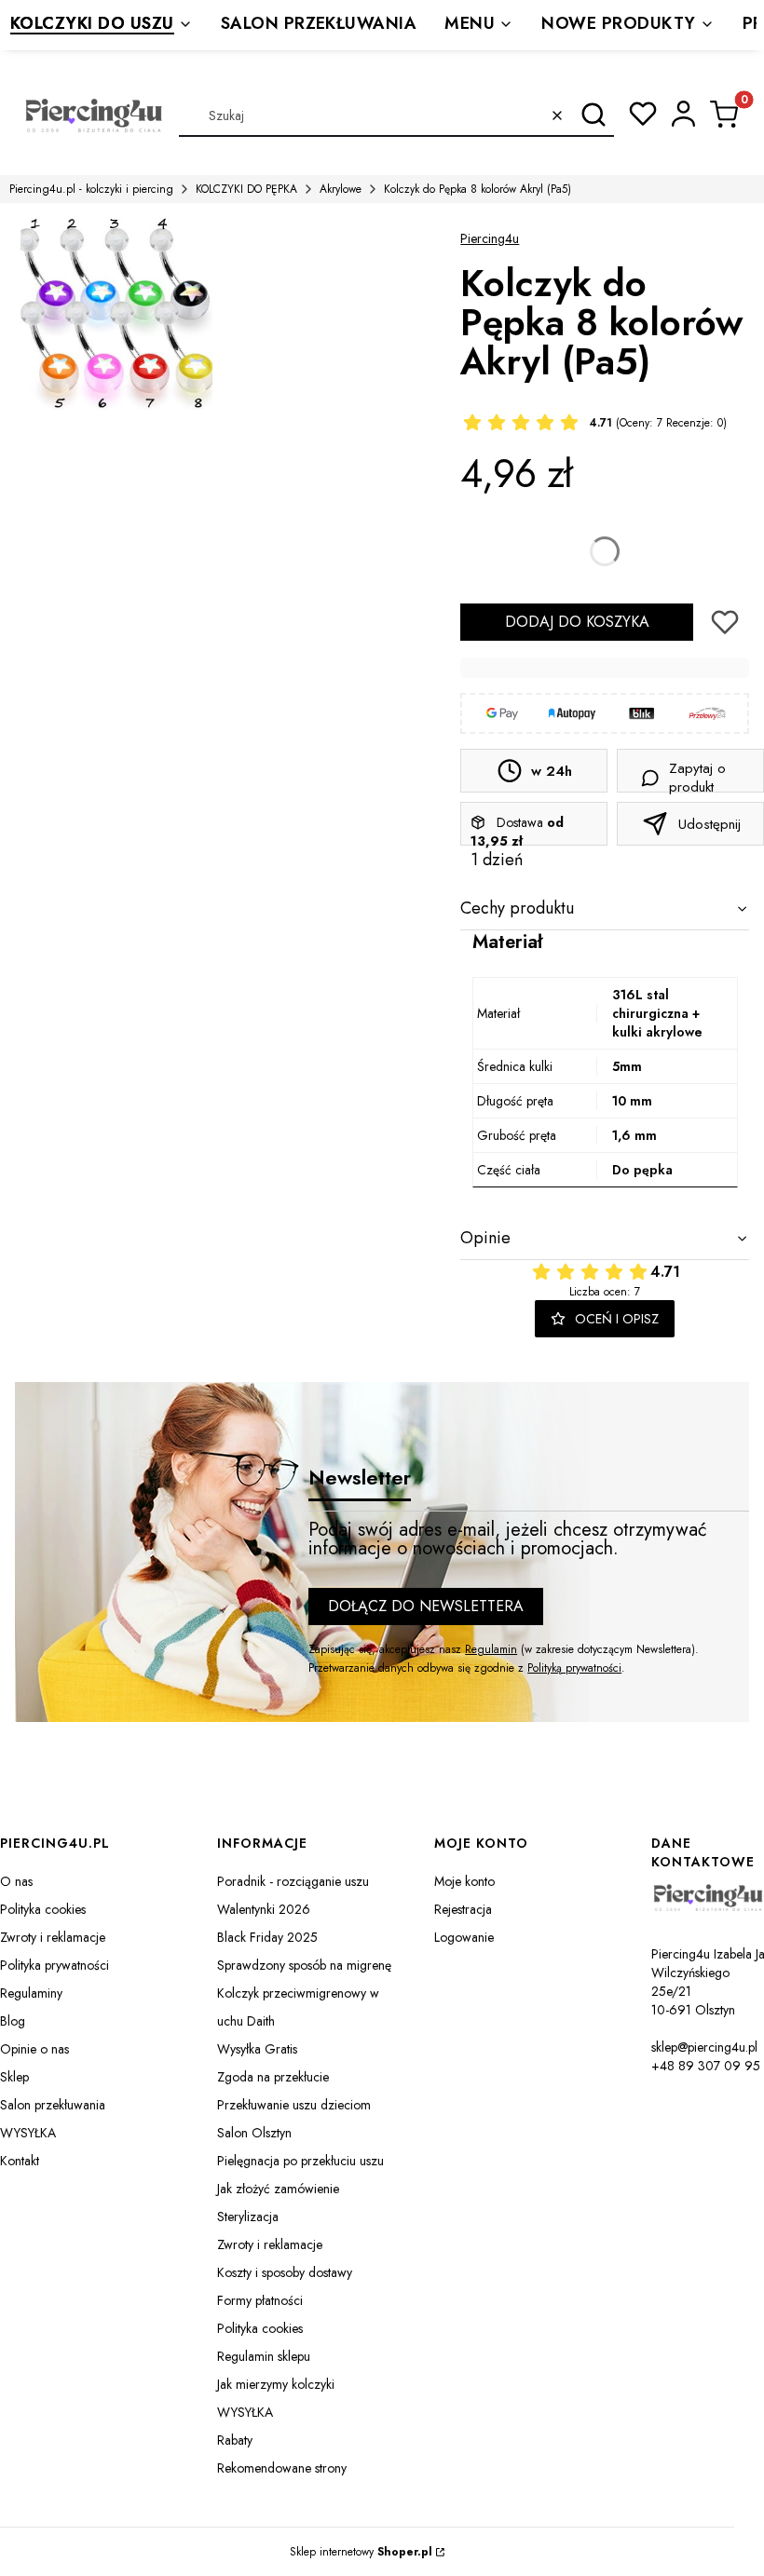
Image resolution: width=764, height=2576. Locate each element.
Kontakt (20, 2161)
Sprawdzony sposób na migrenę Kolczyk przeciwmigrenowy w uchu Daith (304, 1993)
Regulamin (491, 1649)
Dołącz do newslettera (426, 1606)
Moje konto (464, 1881)
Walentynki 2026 (264, 1909)
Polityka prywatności (55, 1965)
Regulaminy (31, 1993)
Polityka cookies (43, 1909)
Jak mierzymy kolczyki (276, 2384)
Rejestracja (463, 1909)
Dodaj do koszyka (577, 622)
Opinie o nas (34, 2049)
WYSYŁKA (28, 2133)
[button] (593, 115)
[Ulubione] (643, 114)
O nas (16, 1881)
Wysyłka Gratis (257, 2049)
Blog (13, 2021)
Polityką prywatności (574, 1668)
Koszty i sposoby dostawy (285, 2272)
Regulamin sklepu (264, 2356)
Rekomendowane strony (282, 2468)
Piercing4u (490, 238)
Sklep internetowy (361, 2552)
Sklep (14, 2077)
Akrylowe (341, 189)
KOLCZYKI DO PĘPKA (246, 189)
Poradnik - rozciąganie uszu (293, 1881)
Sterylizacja (248, 2217)
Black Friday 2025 (267, 1937)
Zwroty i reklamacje (53, 1937)
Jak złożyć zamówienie (278, 2189)
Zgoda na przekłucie (273, 2077)
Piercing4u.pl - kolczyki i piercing (91, 189)
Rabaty (235, 2440)
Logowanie (464, 1937)
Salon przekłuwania (53, 2105)
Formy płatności (260, 2300)
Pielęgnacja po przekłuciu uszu (300, 2161)
